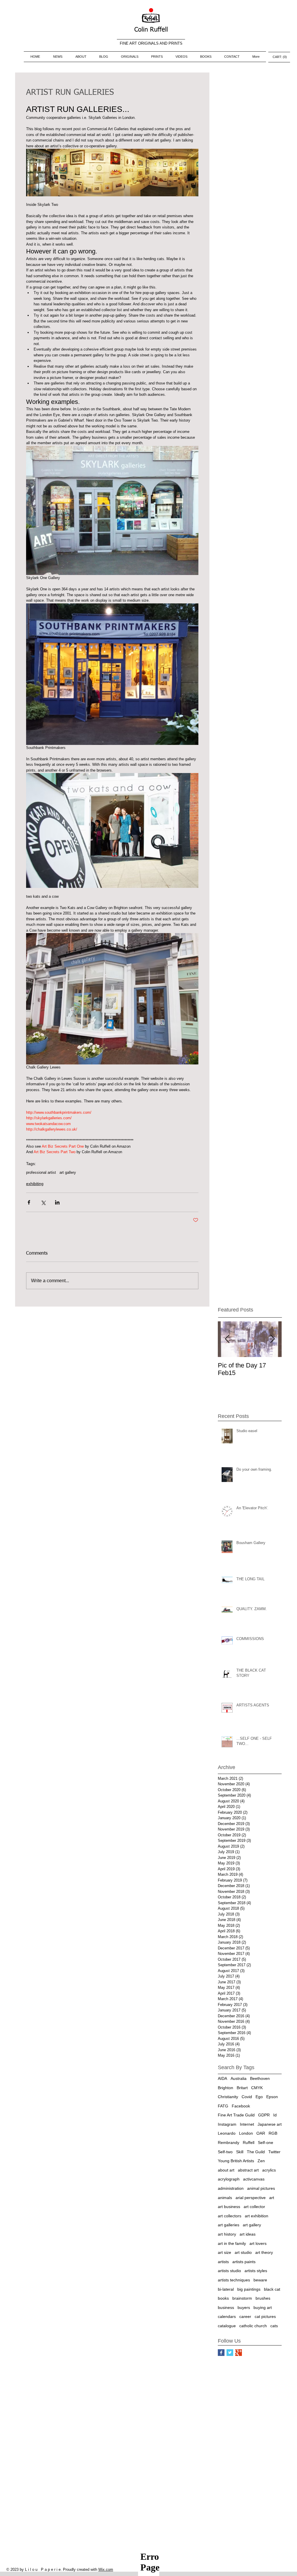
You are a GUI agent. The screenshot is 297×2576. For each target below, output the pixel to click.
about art (226, 2170)
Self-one (266, 2143)
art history (227, 2234)
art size (224, 2252)
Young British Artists (236, 2161)
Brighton (226, 2088)
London (246, 2133)
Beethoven (260, 2078)
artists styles (256, 2271)
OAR (261, 2133)
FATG (223, 2106)
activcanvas (254, 2179)
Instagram (227, 2124)
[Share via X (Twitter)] (43, 1202)
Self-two (225, 2152)
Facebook (241, 2106)
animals (225, 2198)
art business (229, 2207)
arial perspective (251, 2198)
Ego (259, 2097)
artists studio (229, 2271)
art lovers (258, 2243)
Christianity (228, 2097)
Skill (240, 2152)
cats (274, 2326)
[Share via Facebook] (29, 1202)
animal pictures (261, 2188)
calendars (227, 2316)
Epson (272, 2097)
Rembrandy (229, 2143)
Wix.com (106, 2569)
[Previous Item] (227, 1339)
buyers (244, 2307)
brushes (263, 2298)
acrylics (269, 2170)
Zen (261, 2161)
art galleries (229, 2225)
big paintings (249, 2289)
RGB (273, 2133)
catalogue (227, 2326)
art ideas (248, 2234)
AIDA (222, 2078)
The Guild (256, 2152)
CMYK (257, 2088)
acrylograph (229, 2179)
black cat (272, 2289)
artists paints (244, 2262)
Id (275, 2115)
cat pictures (265, 2316)
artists (223, 2262)
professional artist (41, 1172)
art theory (264, 2252)
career (245, 2316)
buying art (263, 2307)
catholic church (253, 2326)
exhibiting (35, 1184)
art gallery (68, 1172)
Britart (242, 2088)
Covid (247, 2097)
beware (260, 2280)
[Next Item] (272, 1339)
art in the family (232, 2243)
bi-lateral (226, 2289)
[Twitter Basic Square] (230, 2353)
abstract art (248, 2170)
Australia (239, 2078)
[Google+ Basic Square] (239, 2353)
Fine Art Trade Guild (236, 2115)
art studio (243, 2252)
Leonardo (227, 2133)
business (226, 2307)
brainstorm (242, 2298)
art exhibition (257, 2216)
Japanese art (270, 2124)
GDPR (264, 2115)
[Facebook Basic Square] (221, 2353)
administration (231, 2188)
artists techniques (234, 2280)
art (272, 2198)
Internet (247, 2124)
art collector (254, 2207)
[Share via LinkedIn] (57, 1202)
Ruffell (249, 2143)
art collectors (230, 2216)
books (223, 2298)
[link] (279, 57)
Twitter (274, 2152)
